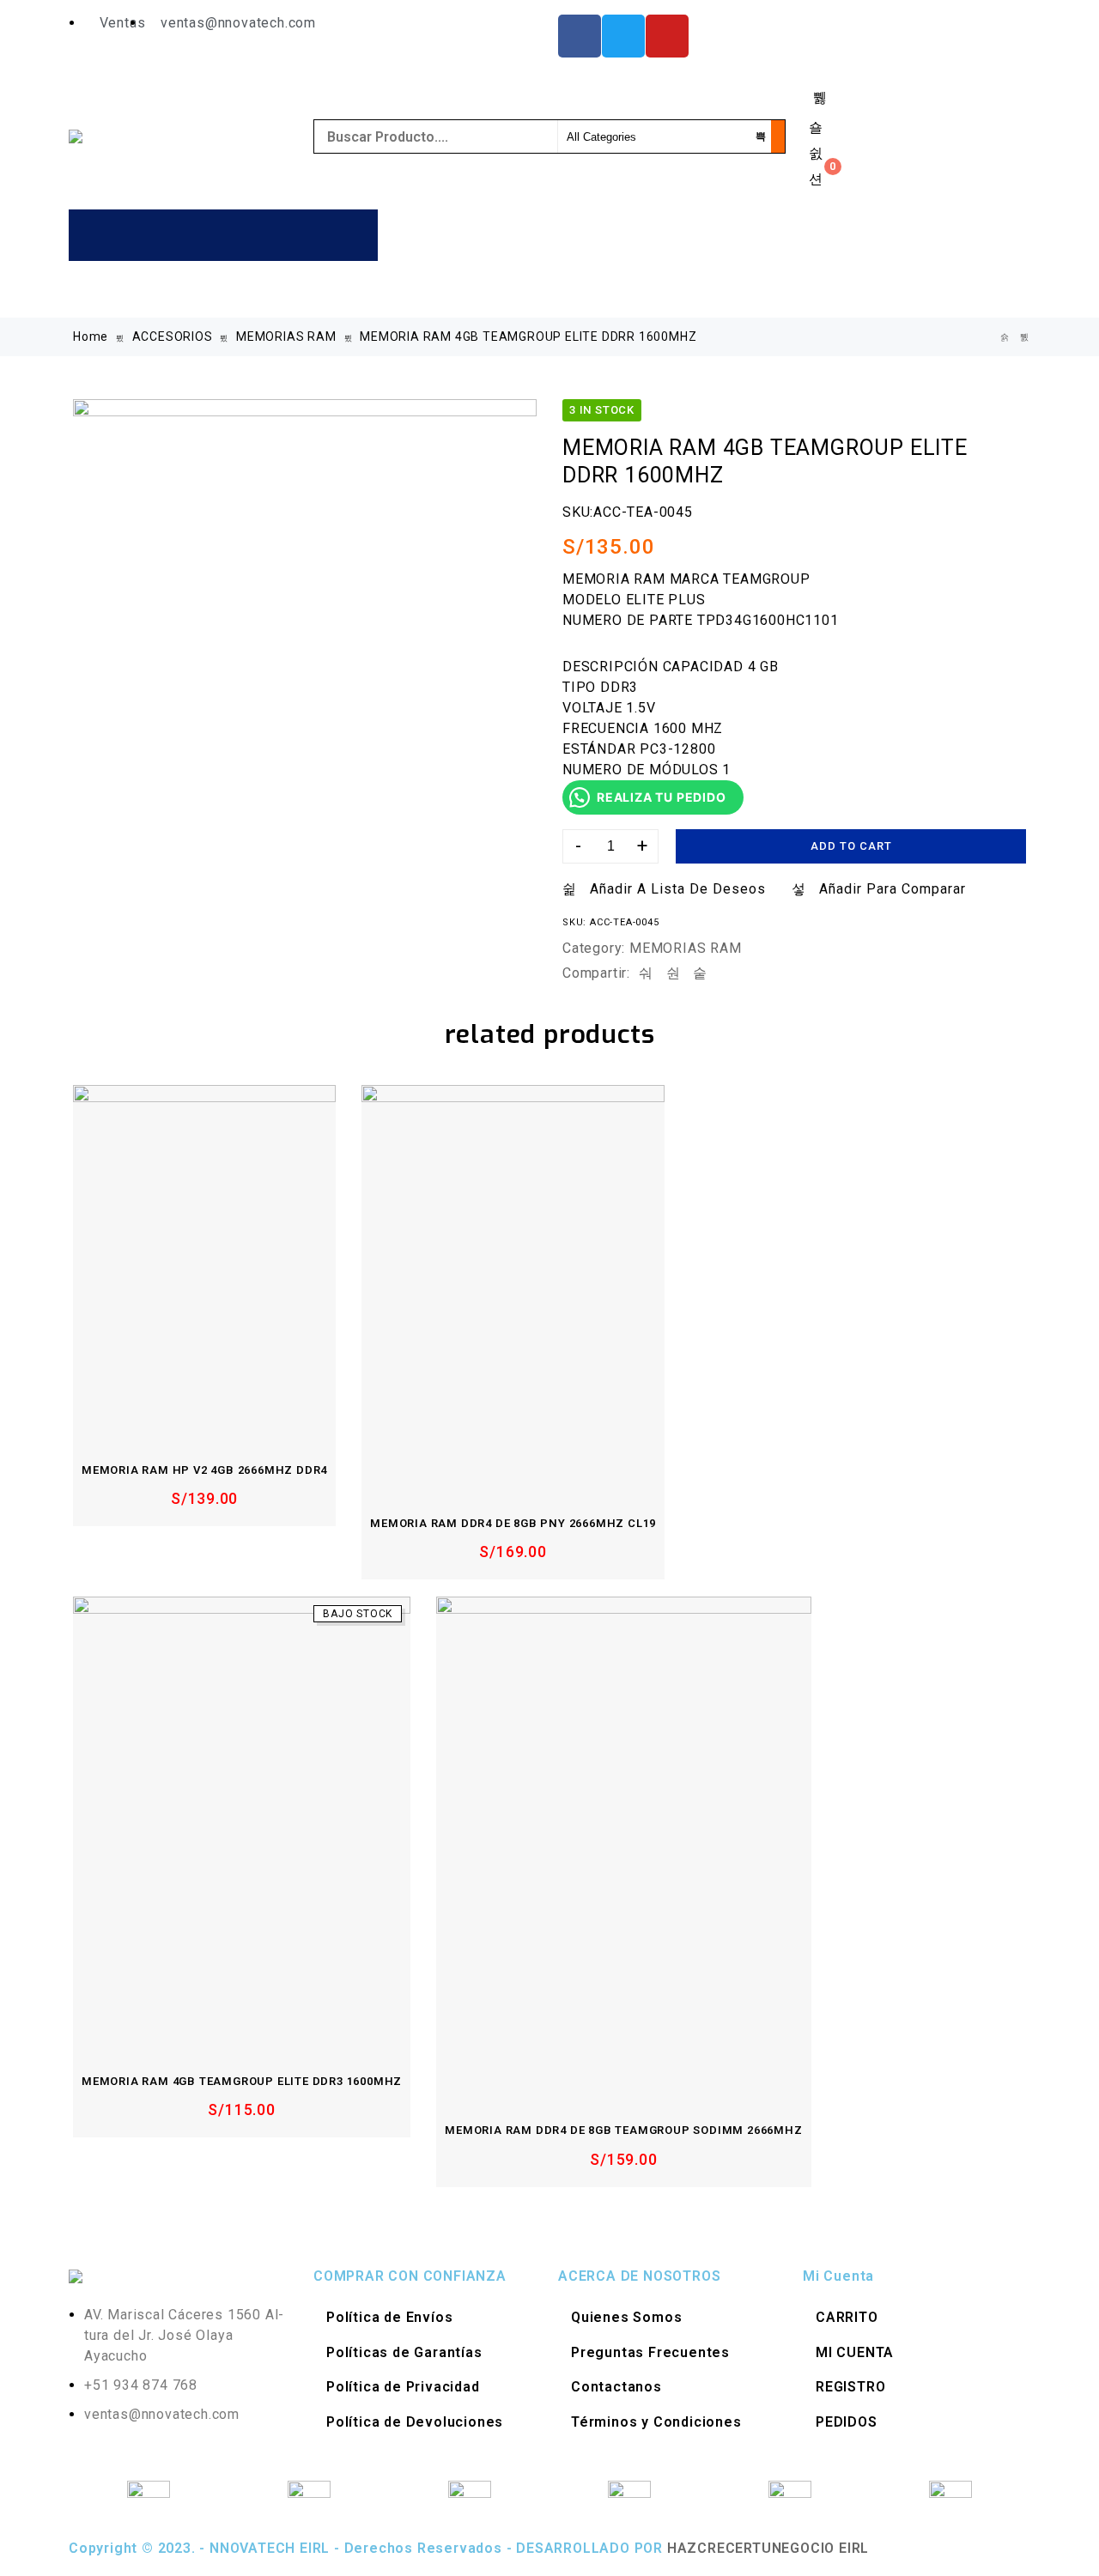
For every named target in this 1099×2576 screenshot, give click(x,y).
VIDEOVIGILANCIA (616, 284)
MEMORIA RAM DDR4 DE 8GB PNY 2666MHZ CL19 (513, 1523)
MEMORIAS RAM (286, 336)
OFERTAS (802, 284)
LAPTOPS (902, 234)
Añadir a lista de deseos (678, 889)
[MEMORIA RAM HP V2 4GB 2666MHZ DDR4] (204, 1260)
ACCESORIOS (504, 234)
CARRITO (847, 2317)
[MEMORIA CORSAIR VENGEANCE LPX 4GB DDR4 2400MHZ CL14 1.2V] (1025, 337)
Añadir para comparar (893, 889)
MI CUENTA (855, 2352)
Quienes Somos (626, 2317)
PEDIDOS (847, 2422)
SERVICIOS (717, 284)
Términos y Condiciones (656, 2422)
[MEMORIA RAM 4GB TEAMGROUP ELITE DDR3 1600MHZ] (242, 1821)
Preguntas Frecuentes (650, 2352)
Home (91, 336)
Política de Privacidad (403, 2387)
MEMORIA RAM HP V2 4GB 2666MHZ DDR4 (204, 1470)
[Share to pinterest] (700, 973)
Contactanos (616, 2387)
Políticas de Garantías (404, 2352)
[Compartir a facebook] (646, 973)
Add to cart (851, 846)
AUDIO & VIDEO (603, 234)
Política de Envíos (389, 2317)
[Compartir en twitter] (674, 973)
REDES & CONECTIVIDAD (475, 284)
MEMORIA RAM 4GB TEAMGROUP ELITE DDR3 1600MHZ (242, 2081)
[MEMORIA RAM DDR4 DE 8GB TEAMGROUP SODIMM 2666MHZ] (623, 1846)
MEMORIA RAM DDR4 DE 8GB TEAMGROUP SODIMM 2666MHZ (623, 2130)
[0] (816, 179)
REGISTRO (850, 2387)
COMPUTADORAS (713, 234)
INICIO (421, 234)
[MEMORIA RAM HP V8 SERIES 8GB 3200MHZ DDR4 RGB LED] (1005, 337)
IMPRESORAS (819, 234)
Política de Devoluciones (415, 2422)
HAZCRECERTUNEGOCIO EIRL (768, 2548)
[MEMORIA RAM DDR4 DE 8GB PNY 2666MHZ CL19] (513, 1287)
